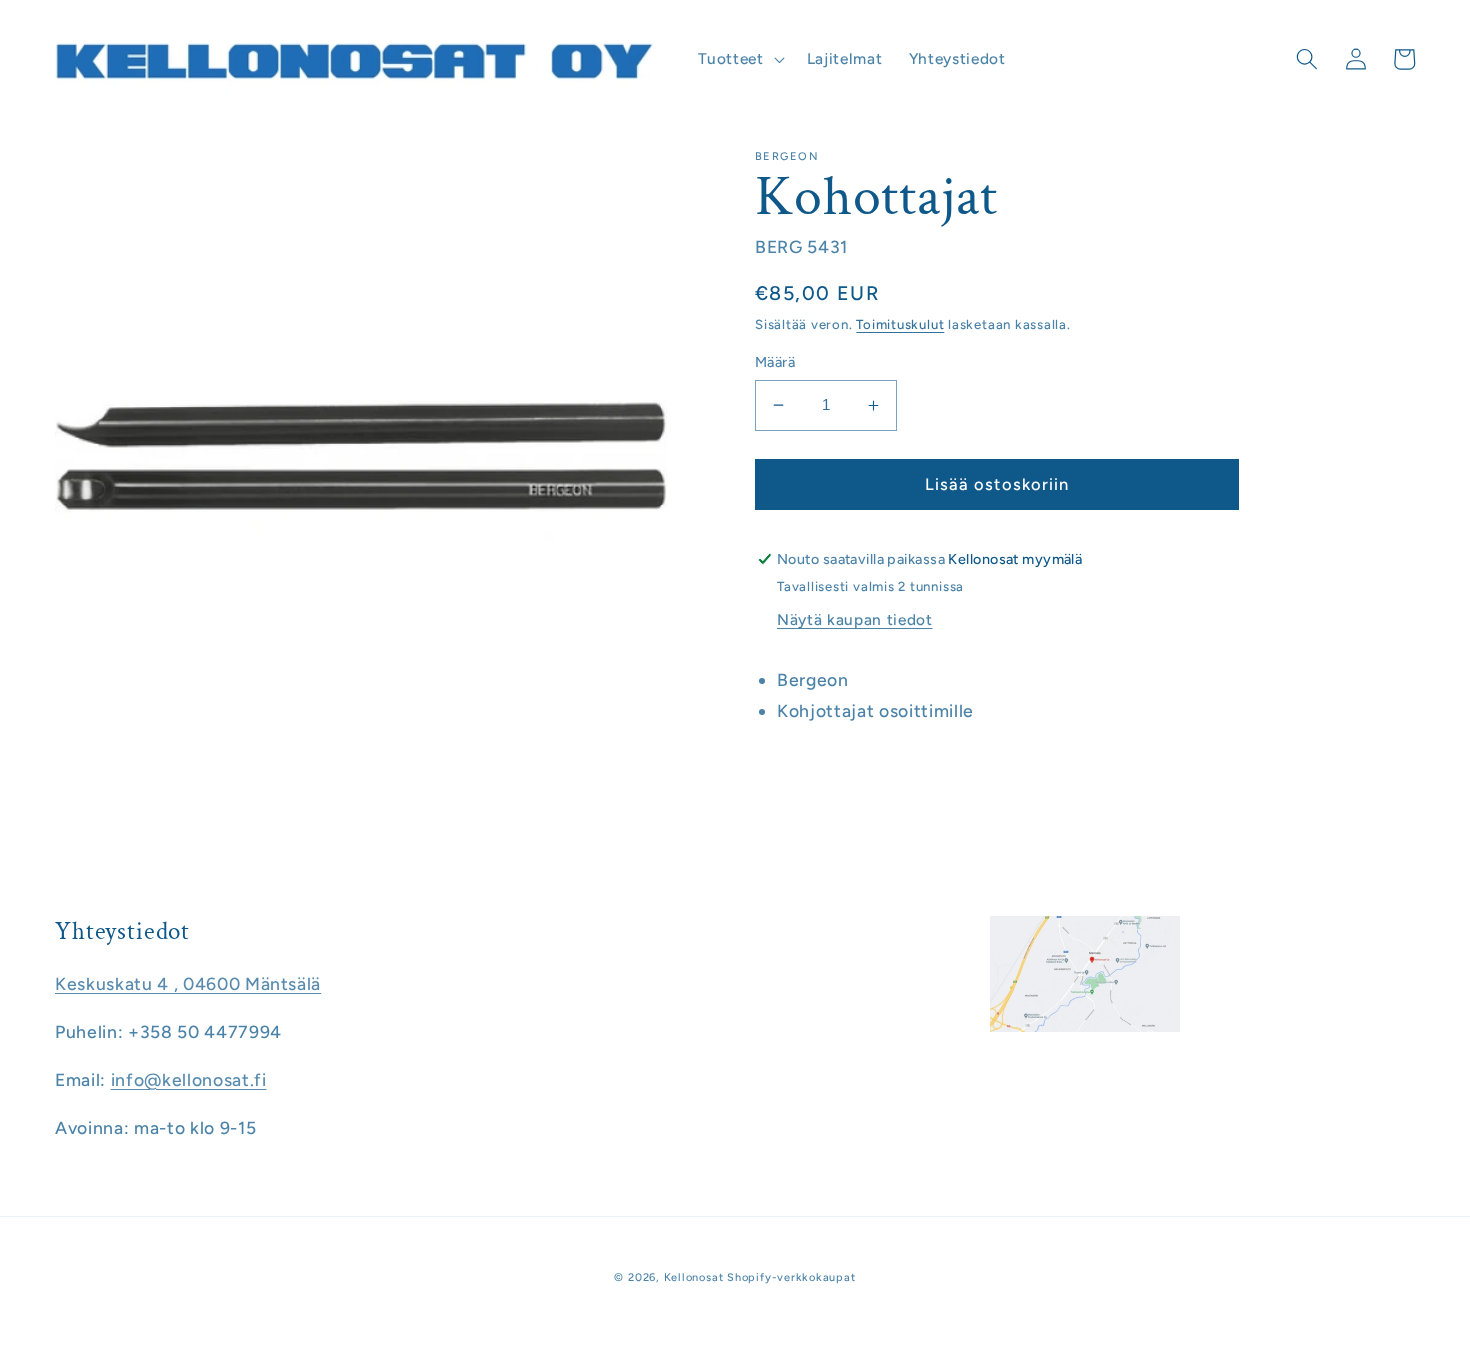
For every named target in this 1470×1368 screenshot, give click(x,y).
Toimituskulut (900, 324)
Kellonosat (694, 1277)
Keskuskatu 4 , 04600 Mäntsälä (188, 983)
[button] (739, 59)
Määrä (775, 362)
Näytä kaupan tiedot (855, 619)
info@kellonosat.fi (189, 1079)
